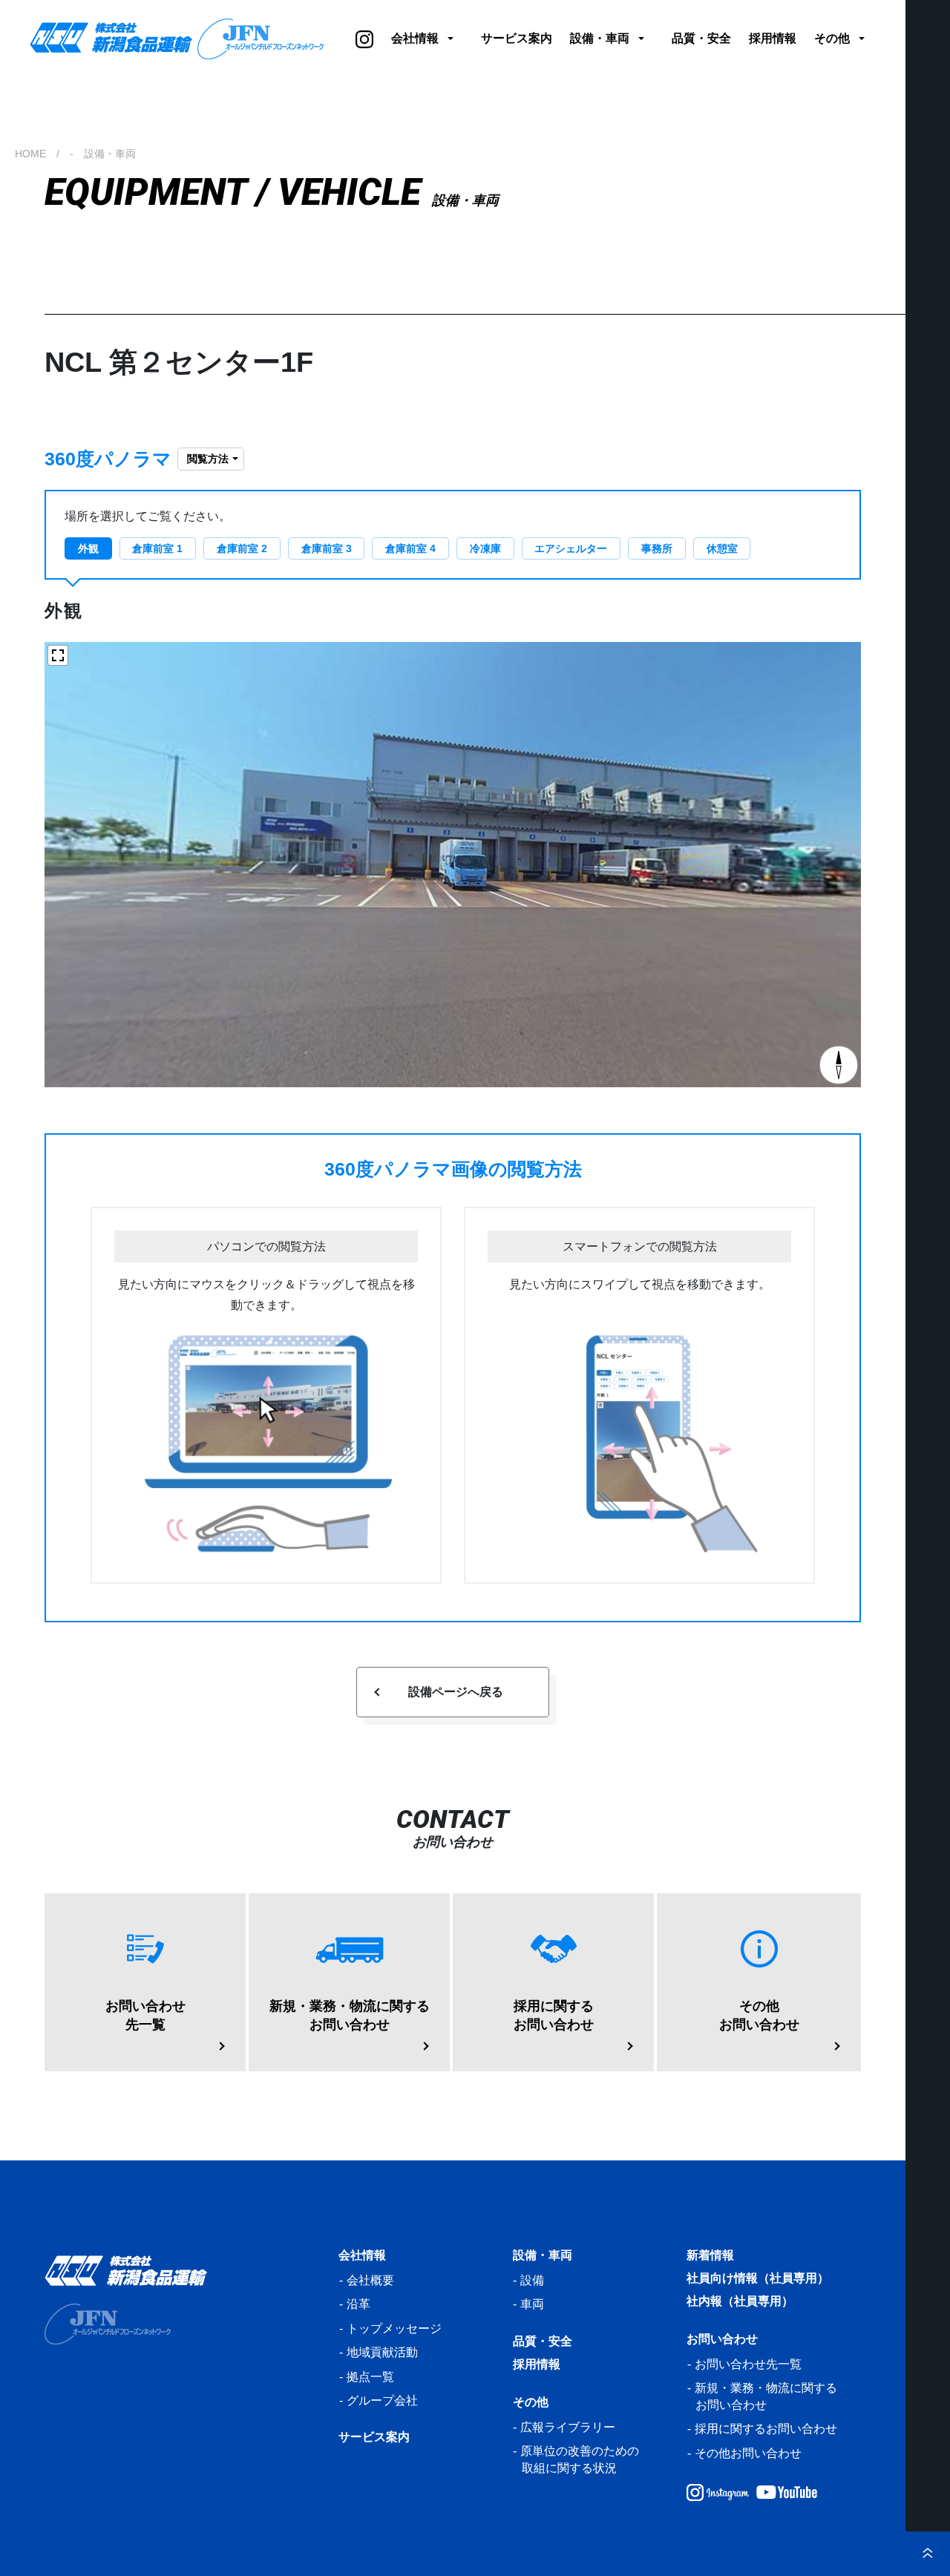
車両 (532, 2304)
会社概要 (370, 2280)
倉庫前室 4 (410, 548)
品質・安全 (701, 38)
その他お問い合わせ (748, 2453)
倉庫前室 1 (157, 548)
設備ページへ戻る (456, 1692)
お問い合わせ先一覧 (748, 2364)
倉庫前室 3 (327, 548)
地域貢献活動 (382, 2352)
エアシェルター (571, 548)
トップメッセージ (394, 2328)
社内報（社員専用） (740, 2301)
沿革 (358, 2304)
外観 (88, 548)
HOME (30, 154)
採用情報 (773, 38)
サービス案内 (517, 38)
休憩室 (722, 548)
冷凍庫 (485, 548)
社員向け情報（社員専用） (758, 2278)
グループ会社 (382, 2400)
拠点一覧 (370, 2377)
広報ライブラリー (568, 2427)
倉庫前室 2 (242, 548)
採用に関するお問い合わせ (766, 2429)
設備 (532, 2280)
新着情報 (710, 2255)
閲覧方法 (208, 459)
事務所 (657, 548)
